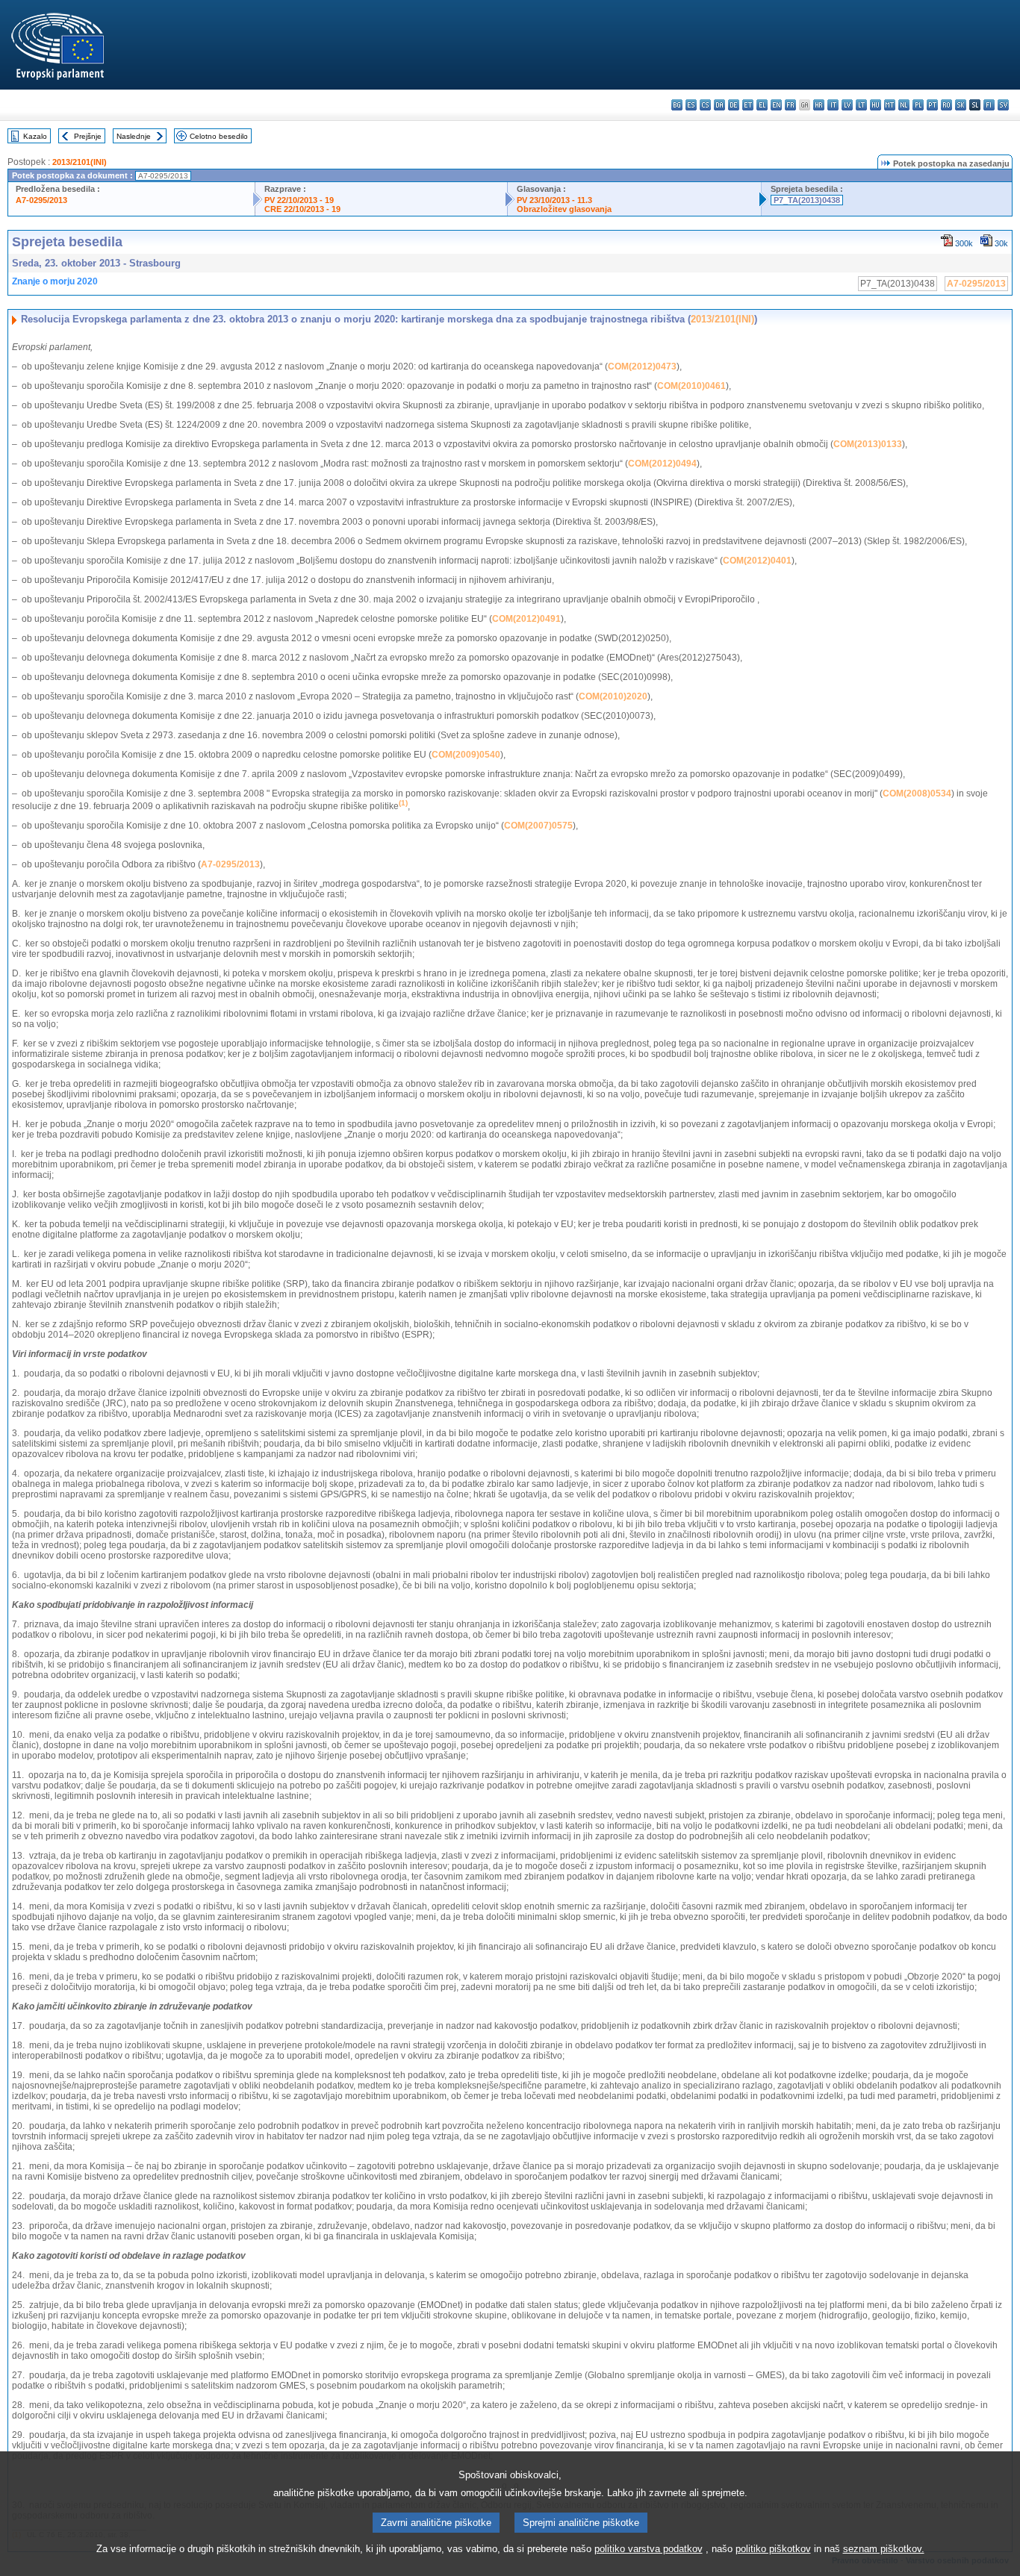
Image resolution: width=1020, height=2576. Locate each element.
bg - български (677, 105)
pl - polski (918, 105)
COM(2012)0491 (526, 619)
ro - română (946, 105)
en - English (776, 105)
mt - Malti (890, 105)
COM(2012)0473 (642, 367)
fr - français (790, 105)
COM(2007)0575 (538, 826)
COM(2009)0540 (466, 755)
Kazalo (35, 136)
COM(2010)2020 (613, 696)
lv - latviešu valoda (847, 105)
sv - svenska (1003, 105)
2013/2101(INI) (80, 162)
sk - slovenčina (961, 105)
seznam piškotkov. (884, 2549)
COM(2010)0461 (691, 386)
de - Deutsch (734, 105)
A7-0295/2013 (41, 200)
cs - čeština (705, 105)
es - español (691, 105)
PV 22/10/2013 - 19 (299, 200)
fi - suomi (989, 105)
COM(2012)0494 (662, 464)
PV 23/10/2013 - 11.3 (554, 200)
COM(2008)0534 (917, 793)
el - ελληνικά (762, 105)
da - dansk (719, 105)
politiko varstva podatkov (649, 2549)
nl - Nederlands (904, 105)
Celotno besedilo (219, 136)
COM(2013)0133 (868, 444)
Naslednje (134, 136)
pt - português (932, 105)
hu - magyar (876, 105)
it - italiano (833, 105)
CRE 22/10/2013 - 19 (302, 209)
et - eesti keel (748, 105)
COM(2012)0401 (757, 561)
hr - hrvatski (819, 105)
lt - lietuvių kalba (861, 105)
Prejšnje (88, 136)
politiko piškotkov (773, 2549)
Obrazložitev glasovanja (564, 209)
